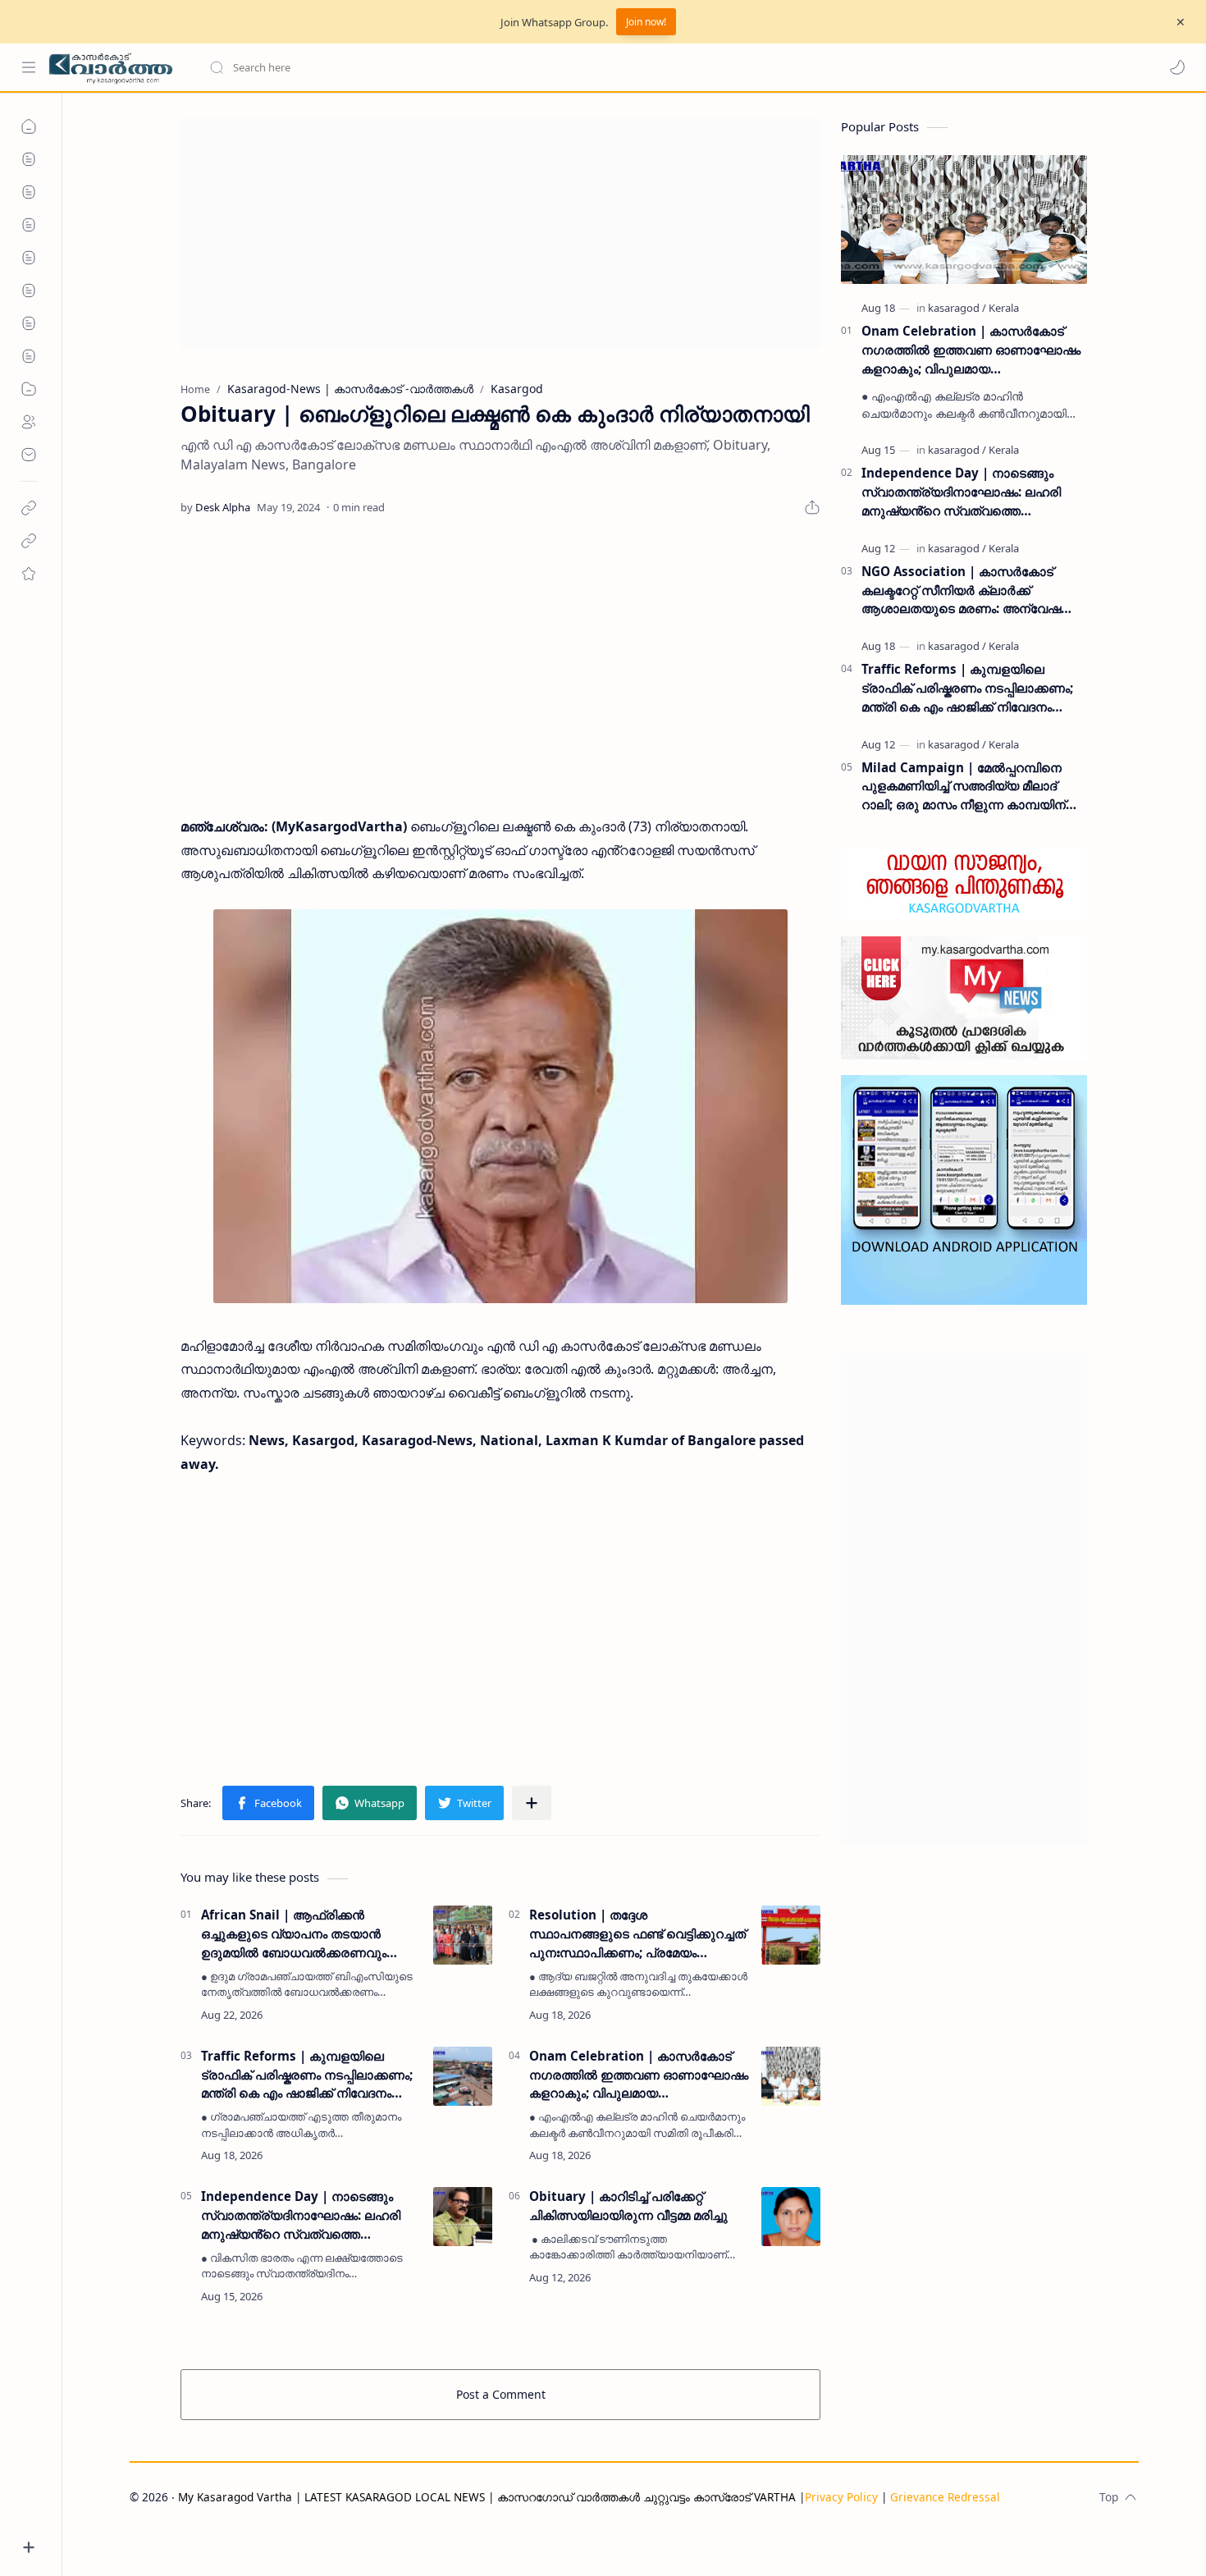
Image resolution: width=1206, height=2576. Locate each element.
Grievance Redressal (945, 2497)
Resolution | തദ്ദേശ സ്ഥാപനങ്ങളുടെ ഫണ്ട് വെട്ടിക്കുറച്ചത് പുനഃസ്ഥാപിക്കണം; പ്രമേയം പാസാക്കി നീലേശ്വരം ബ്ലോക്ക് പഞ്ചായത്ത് (637, 1934)
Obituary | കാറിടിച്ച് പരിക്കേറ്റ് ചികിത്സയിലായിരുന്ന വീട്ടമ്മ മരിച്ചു (628, 2205)
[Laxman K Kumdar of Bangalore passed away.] (500, 1106)
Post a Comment (501, 2394)
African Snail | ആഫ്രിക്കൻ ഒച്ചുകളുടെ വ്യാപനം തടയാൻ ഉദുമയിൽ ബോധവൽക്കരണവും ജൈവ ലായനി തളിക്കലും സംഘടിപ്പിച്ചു (294, 1934)
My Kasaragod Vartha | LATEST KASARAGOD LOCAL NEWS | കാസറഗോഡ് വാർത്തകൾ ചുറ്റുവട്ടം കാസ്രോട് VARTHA (487, 2497)
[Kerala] (1004, 308)
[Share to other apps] (532, 1803)
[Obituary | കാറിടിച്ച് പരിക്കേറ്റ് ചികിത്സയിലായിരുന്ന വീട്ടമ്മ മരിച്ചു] (791, 2217)
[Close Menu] (1181, 22)
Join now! (646, 22)
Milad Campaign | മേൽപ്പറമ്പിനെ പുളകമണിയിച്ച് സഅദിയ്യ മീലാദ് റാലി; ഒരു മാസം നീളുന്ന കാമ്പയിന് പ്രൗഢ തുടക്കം (964, 787)
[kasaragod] (957, 308)
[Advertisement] (500, 233)
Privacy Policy (841, 2497)
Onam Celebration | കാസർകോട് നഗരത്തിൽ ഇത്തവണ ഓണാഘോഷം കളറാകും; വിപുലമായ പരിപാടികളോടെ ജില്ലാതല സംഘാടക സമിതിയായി (639, 2075)
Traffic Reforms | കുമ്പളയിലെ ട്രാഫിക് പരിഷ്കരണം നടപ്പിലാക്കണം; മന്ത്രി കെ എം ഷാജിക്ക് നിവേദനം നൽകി (307, 2075)
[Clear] (467, 67)
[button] (1177, 67)
